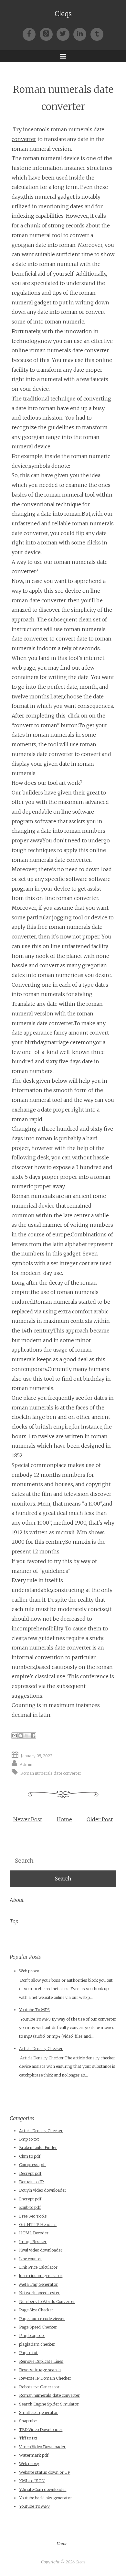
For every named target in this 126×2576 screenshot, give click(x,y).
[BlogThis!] (21, 1736)
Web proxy (29, 1971)
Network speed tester (39, 2293)
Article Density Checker (41, 2049)
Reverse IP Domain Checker (45, 2378)
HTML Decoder (34, 2233)
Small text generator (38, 2412)
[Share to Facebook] (33, 1736)
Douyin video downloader (43, 2190)
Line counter (31, 2259)
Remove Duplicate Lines (41, 2361)
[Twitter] (65, 33)
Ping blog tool (32, 2335)
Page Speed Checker (38, 2327)
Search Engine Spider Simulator (49, 2404)
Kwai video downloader (41, 2250)
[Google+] (48, 33)
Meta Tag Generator (38, 2284)
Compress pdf (32, 2165)
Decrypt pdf (30, 2173)
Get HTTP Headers (38, 2225)
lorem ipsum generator (41, 2276)
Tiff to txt (28, 2438)
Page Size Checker (36, 2310)
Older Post (100, 1819)
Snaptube (28, 2421)
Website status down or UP (45, 2472)
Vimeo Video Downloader (42, 2447)
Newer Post (28, 1819)
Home (64, 1819)
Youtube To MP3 (34, 2010)
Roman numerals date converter (51, 1773)
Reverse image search (40, 2370)
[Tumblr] (97, 33)
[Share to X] (27, 1736)
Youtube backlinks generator (46, 2498)
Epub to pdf (30, 2207)
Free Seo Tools (33, 2216)
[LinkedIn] (82, 33)
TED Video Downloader (41, 2430)
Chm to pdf (30, 2156)
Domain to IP (31, 2182)
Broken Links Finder (38, 2148)
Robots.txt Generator (39, 2387)
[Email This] (15, 1736)
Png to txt (28, 2353)
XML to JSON (32, 2481)
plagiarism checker (37, 2344)
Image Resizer (33, 2242)
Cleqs (63, 14)
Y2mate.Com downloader (43, 2489)
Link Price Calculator (38, 2267)
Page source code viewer (42, 2319)
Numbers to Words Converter (47, 2302)
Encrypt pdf (30, 2199)
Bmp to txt (29, 2139)
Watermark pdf (34, 2455)
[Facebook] (31, 33)
